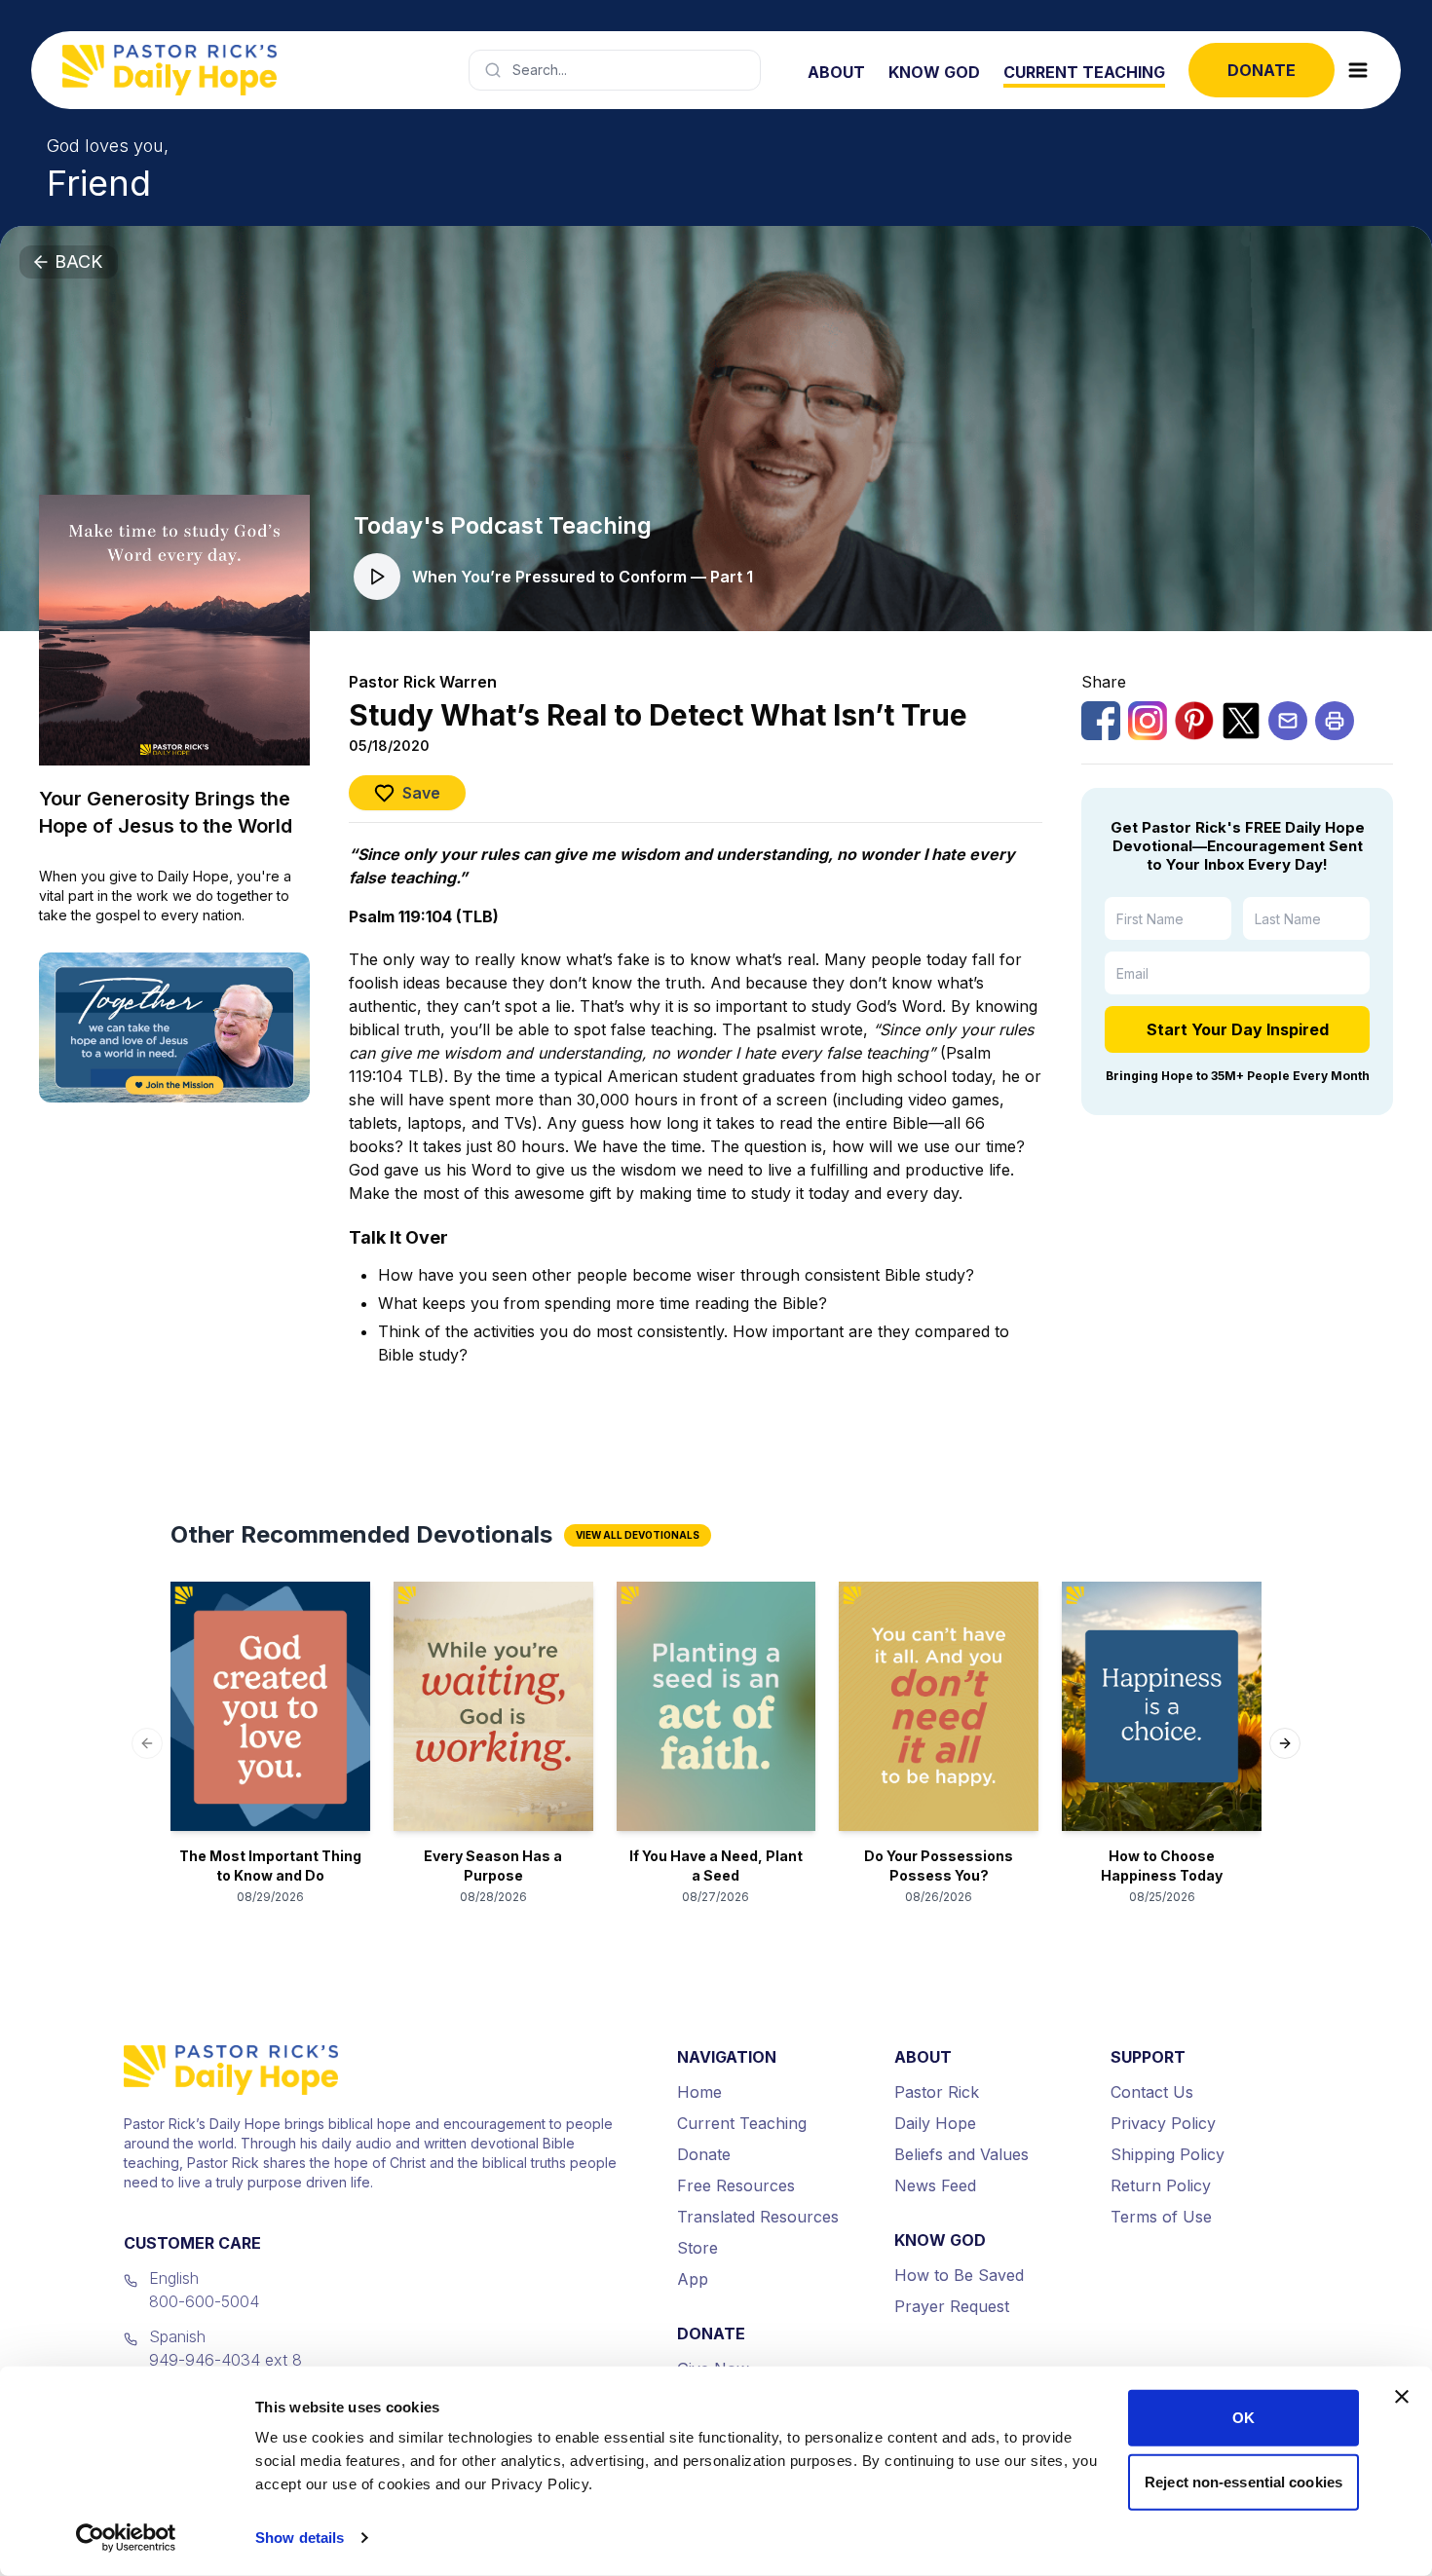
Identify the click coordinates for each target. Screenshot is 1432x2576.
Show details (300, 2538)
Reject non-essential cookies (1244, 2481)
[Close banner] (1402, 2397)
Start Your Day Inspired (1238, 1029)
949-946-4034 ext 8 (226, 2360)
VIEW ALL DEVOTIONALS (638, 1535)
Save (421, 793)
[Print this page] (1335, 721)
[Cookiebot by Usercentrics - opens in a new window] (126, 2538)
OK (1244, 2418)
